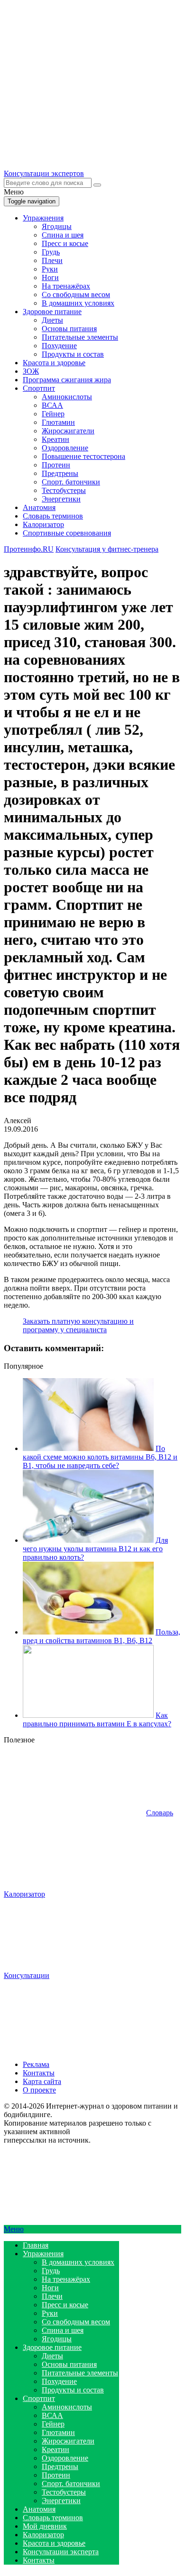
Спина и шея (63, 235)
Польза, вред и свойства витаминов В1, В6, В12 (102, 1636)
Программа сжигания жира (67, 380)
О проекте (39, 2090)
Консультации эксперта (61, 2552)
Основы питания (69, 329)
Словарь (160, 1813)
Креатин (55, 439)
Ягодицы (57, 226)
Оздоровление (65, 448)
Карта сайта (42, 2081)
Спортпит (39, 388)
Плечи (52, 260)
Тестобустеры (64, 490)
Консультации (27, 1975)
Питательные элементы (80, 337)
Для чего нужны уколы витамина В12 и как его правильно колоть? (95, 1549)
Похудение (59, 346)
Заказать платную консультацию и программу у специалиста (78, 1325)
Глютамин (58, 422)
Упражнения (43, 218)
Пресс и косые (65, 243)
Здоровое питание (52, 312)
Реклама (36, 2064)
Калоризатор (43, 524)
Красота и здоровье (54, 363)
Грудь (51, 252)
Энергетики (61, 499)
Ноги (50, 277)
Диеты (52, 320)
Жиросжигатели (68, 431)
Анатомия (39, 507)
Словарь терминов (53, 516)
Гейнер (53, 414)
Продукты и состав (73, 354)
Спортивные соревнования (67, 533)
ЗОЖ (31, 371)
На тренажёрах (66, 286)
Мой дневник (45, 2526)
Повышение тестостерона (83, 456)
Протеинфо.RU (29, 549)
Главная (36, 2245)
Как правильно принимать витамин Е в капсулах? (97, 1719)
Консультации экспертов (44, 173)
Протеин (56, 465)
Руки (50, 269)
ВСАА (52, 405)
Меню (14, 2229)
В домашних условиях (78, 303)
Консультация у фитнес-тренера (107, 549)
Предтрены (60, 473)
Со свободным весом (76, 295)
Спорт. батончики (71, 482)
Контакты (39, 2073)
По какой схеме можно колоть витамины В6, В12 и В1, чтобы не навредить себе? (100, 1457)
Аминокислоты (67, 397)
